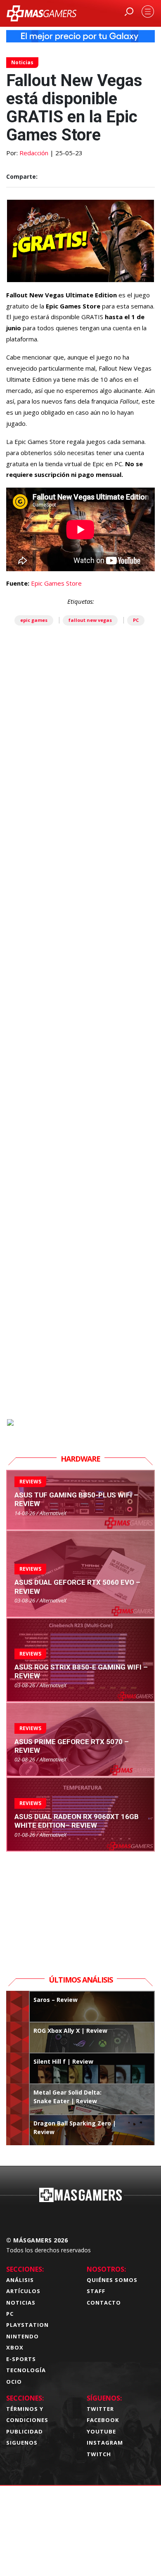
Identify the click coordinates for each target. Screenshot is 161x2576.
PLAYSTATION (27, 2325)
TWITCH (99, 2454)
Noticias (22, 62)
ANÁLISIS (20, 2280)
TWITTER (100, 2409)
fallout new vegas (90, 620)
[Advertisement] (80, 1065)
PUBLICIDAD (25, 2431)
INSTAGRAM (105, 2443)
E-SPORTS (21, 2359)
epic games (34, 620)
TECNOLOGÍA (26, 2370)
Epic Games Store (56, 583)
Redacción (34, 153)
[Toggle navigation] (148, 12)
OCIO (14, 2382)
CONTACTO (104, 2303)
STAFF (96, 2291)
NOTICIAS (21, 2303)
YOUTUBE (101, 2431)
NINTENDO (22, 2336)
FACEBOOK (103, 2420)
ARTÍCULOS (23, 2291)
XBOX (15, 2347)
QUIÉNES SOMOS (112, 2280)
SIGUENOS (22, 2443)
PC (136, 620)
